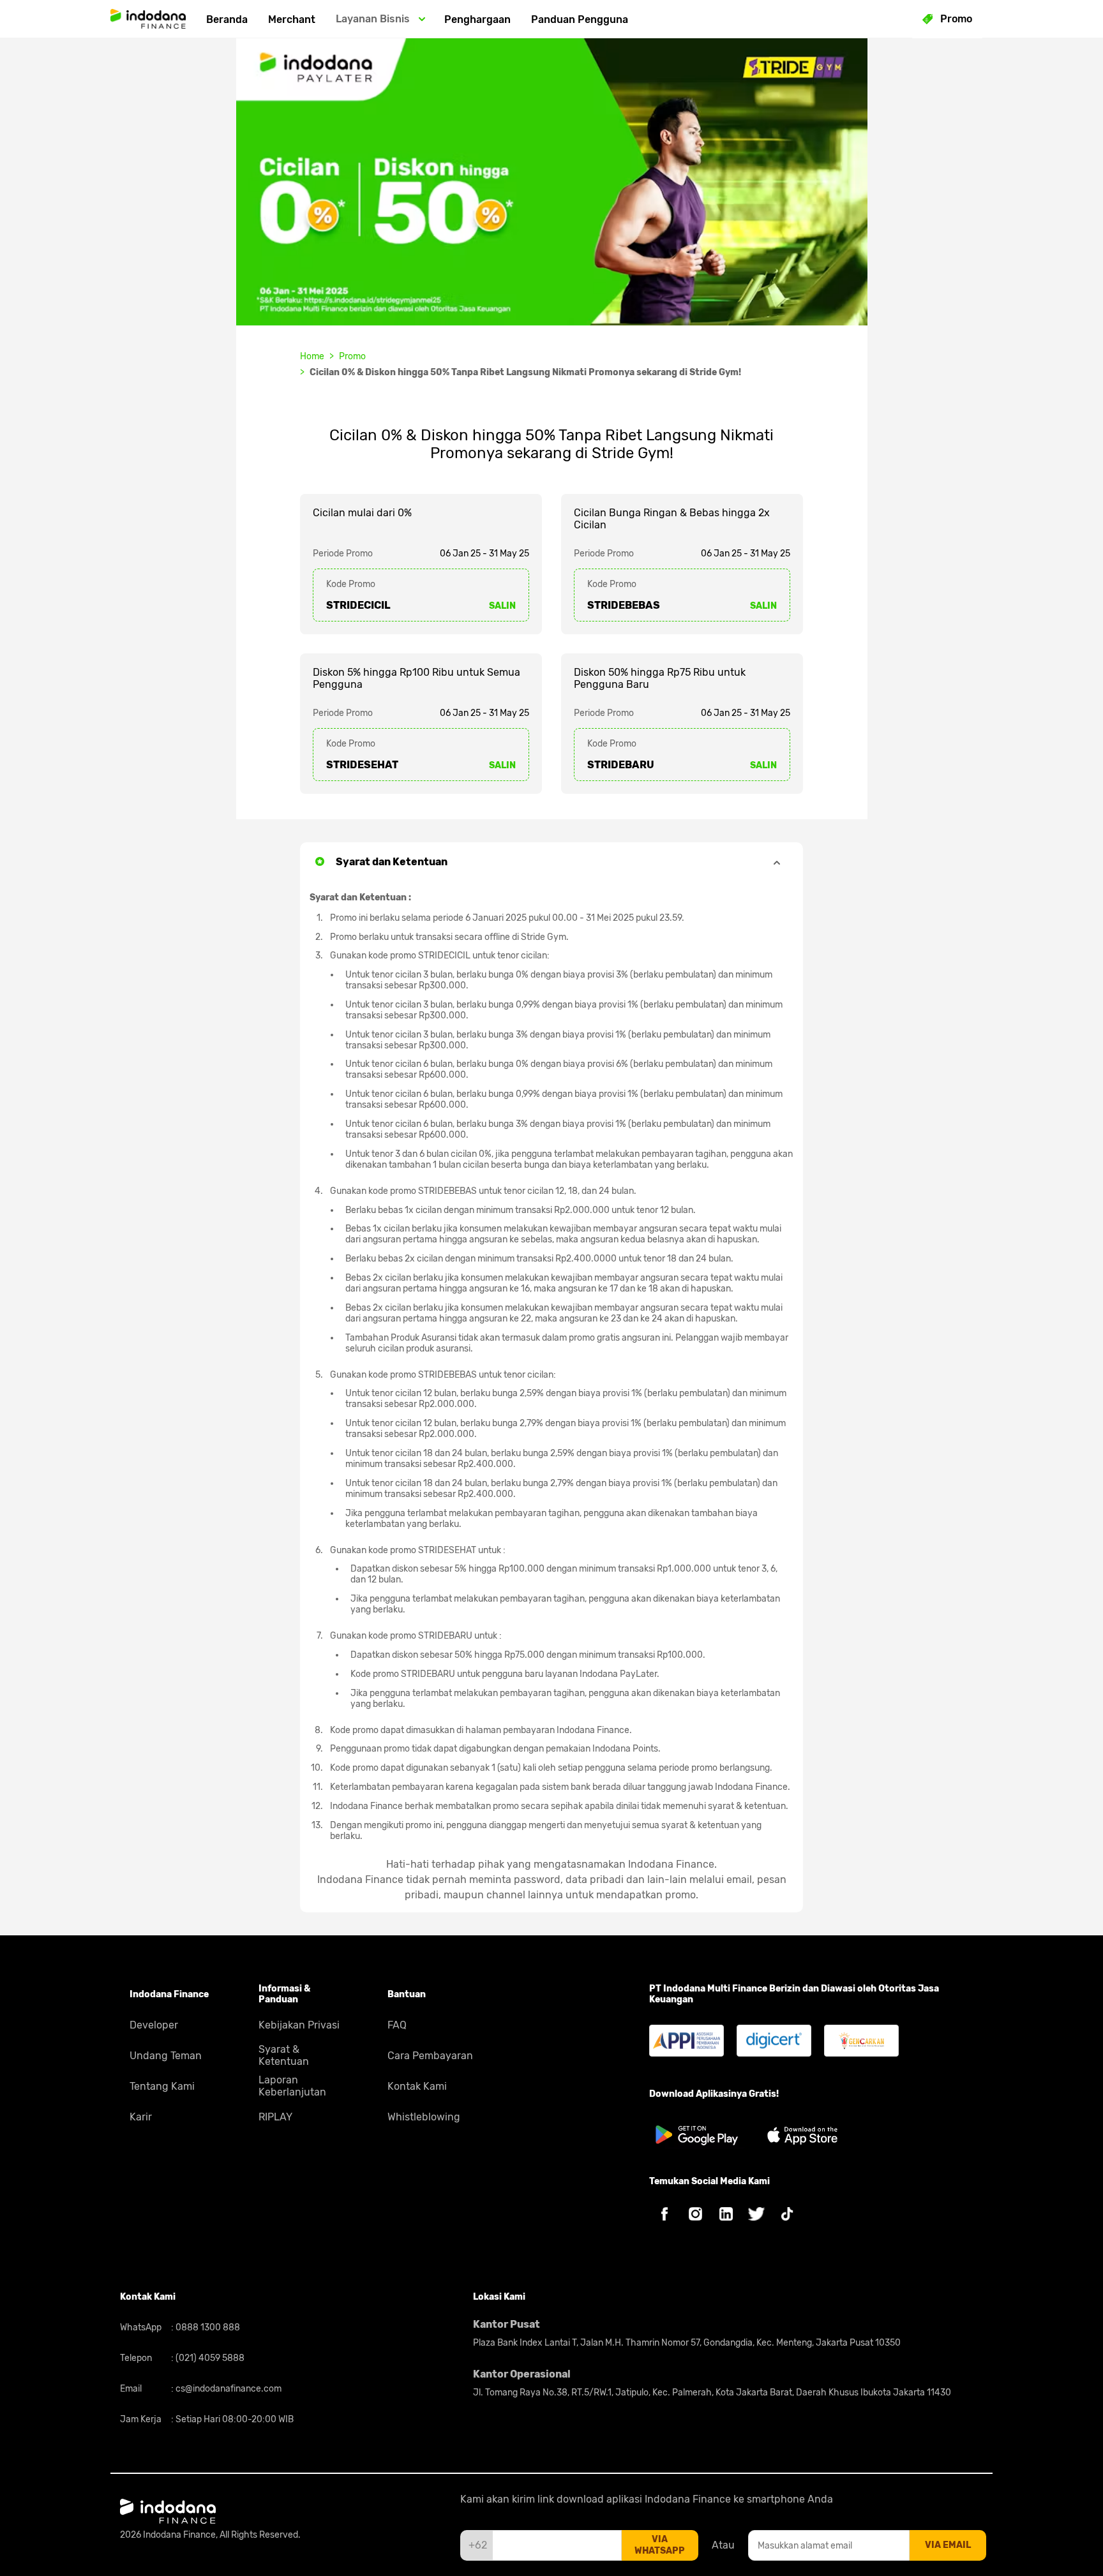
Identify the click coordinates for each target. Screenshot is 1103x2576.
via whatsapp (660, 2545)
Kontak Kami (417, 2086)
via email (948, 2545)
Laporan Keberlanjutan (292, 2086)
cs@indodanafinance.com (228, 2389)
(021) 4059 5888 (209, 2358)
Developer (154, 2025)
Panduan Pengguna (580, 19)
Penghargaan (477, 19)
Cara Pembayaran (430, 2056)
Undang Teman (166, 2056)
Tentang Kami (162, 2086)
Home (312, 356)
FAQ (397, 2025)
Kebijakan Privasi (299, 2025)
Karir (141, 2117)
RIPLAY (275, 2117)
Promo (352, 356)
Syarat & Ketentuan (284, 2055)
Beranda (227, 19)
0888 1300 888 (207, 2327)
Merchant (292, 19)
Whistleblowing (424, 2117)
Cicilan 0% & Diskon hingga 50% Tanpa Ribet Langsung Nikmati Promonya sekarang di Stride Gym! (525, 372)
